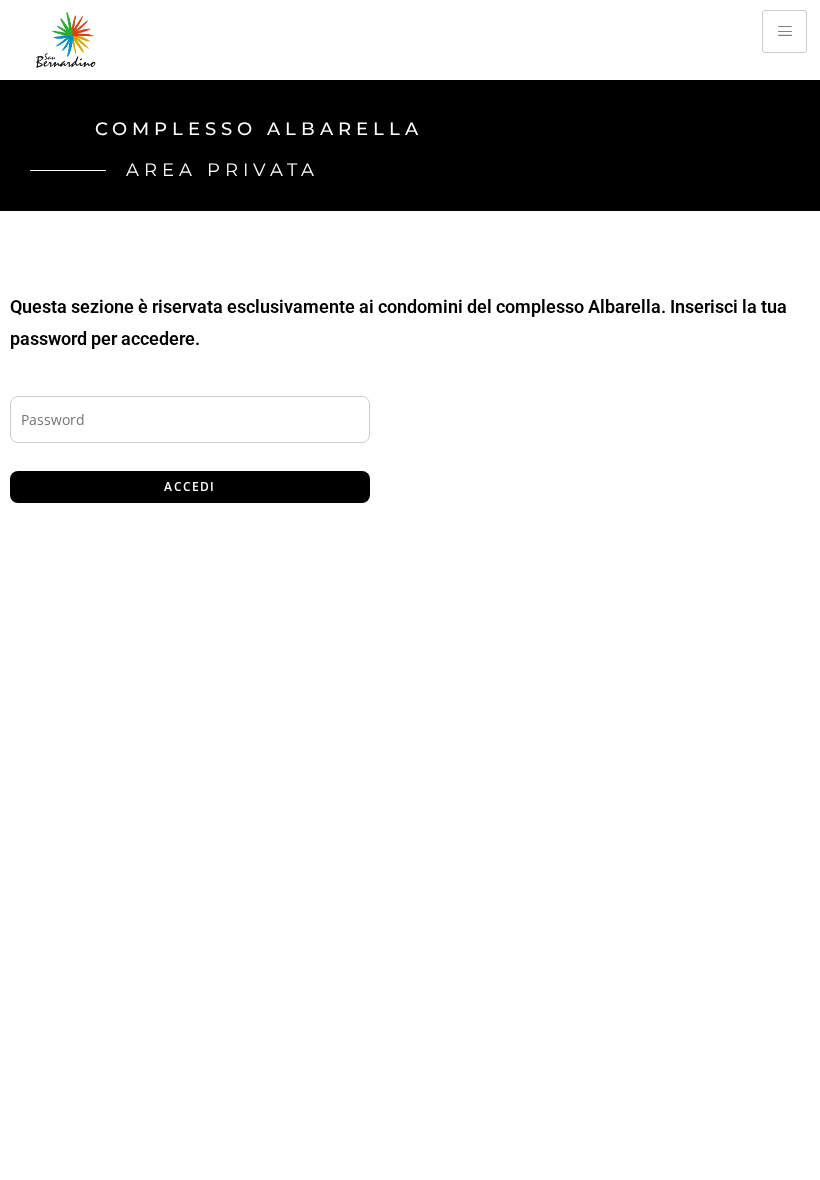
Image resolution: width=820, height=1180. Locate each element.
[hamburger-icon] (784, 31)
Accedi (189, 486)
